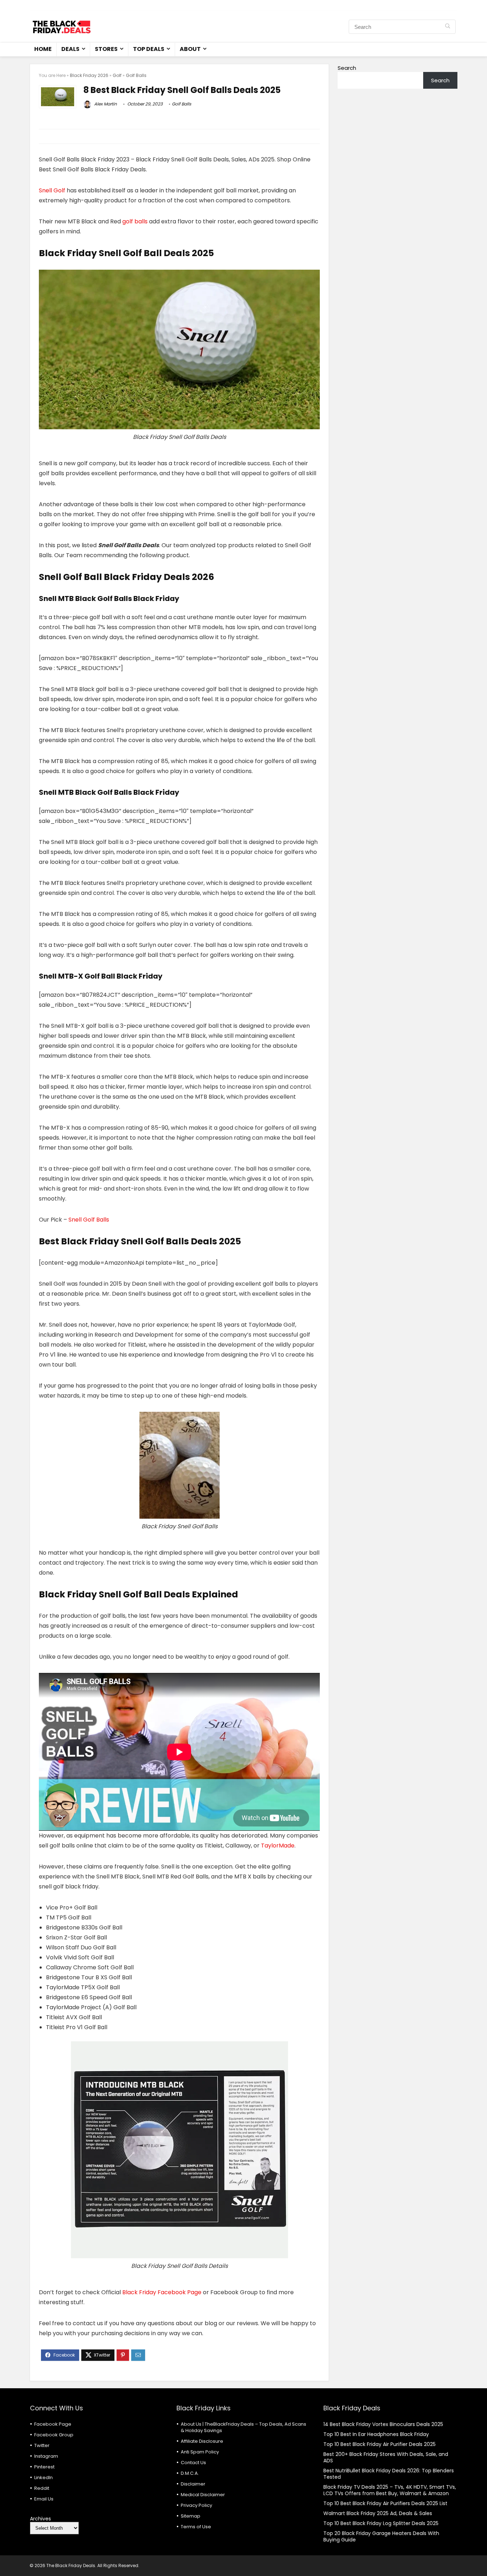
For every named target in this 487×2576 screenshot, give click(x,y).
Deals (70, 49)
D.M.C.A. (190, 2473)
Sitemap (191, 2516)
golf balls (135, 221)
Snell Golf (52, 190)
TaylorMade (278, 1846)
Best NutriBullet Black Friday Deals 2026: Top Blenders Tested (389, 2474)
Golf (117, 75)
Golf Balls (136, 75)
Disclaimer (193, 2484)
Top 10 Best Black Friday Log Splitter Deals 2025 (381, 2523)
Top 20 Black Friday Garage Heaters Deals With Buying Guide (381, 2536)
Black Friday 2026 (89, 75)
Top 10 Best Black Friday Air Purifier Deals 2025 (380, 2444)
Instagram (46, 2456)
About (190, 49)
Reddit (42, 2488)
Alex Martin (105, 104)
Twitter (42, 2445)
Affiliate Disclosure (202, 2441)
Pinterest (44, 2467)
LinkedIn (43, 2477)
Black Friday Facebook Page (162, 2292)
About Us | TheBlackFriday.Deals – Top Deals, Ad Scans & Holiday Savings (243, 2427)
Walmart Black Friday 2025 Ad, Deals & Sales (378, 2513)
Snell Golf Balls (89, 1220)
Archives (40, 2519)
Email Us (44, 2499)
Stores (106, 49)
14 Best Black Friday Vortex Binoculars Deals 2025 (383, 2424)
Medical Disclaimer (203, 2495)
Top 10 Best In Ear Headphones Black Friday (376, 2434)
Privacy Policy (196, 2505)
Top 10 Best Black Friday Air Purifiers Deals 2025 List (385, 2503)
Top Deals (149, 49)
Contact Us (193, 2463)
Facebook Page (53, 2424)
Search (347, 68)
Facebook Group (54, 2435)
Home (43, 49)
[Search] (448, 27)
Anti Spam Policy (200, 2452)
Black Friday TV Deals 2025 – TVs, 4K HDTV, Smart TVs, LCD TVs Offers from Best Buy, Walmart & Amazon (390, 2490)
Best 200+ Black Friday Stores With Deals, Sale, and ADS (386, 2457)
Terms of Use (196, 2527)
